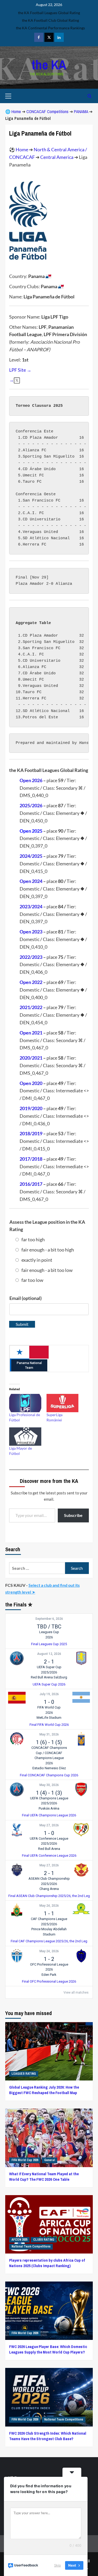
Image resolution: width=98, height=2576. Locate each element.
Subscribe (73, 1515)
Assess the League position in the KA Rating (47, 1226)
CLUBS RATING (44, 2240)
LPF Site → (20, 370)
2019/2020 (31, 1108)
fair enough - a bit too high (48, 1250)
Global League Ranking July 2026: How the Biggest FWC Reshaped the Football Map (44, 2090)
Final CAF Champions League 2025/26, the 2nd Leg (49, 1941)
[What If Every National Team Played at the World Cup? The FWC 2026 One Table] (49, 2138)
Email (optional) (25, 1298)
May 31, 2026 (49, 1734)
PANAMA (81, 112)
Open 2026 (31, 780)
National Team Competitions (31, 2246)
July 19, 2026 (49, 1694)
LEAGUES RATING (24, 2074)
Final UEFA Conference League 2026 (49, 1856)
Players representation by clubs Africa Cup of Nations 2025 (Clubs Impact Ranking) (47, 2263)
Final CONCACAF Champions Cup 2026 (49, 1775)
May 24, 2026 (49, 1906)
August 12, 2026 (49, 1654)
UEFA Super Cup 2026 (49, 1684)
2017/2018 (31, 1159)
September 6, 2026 (49, 1619)
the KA (49, 65)
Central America (57, 157)
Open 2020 (31, 1083)
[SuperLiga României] (63, 1403)
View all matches (76, 1993)
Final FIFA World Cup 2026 (49, 1725)
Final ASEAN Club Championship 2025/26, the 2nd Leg (49, 1896)
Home (16, 112)
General (50, 2160)
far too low (32, 1280)
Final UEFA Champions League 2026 (49, 1815)
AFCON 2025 (19, 2240)
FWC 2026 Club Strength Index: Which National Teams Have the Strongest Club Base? (48, 2436)
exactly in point (37, 1260)
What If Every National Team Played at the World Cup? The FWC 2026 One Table (44, 2177)
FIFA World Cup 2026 (25, 2160)
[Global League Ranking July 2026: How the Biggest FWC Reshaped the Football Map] (49, 2051)
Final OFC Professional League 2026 (49, 1981)
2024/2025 (31, 856)
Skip (57, 2565)
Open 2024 (31, 881)
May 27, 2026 (49, 1825)
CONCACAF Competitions (47, 112)
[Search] (90, 96)
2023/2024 (31, 906)
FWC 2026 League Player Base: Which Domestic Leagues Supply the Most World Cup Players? (48, 2349)
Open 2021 (31, 1033)
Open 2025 (31, 831)
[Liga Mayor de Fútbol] (25, 1437)
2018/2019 (31, 1133)
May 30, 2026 (49, 1785)
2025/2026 (31, 805)
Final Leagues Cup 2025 (49, 1644)
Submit (22, 1324)
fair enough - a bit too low (47, 1270)
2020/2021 (31, 1058)
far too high (33, 1239)
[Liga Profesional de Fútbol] (25, 1403)
